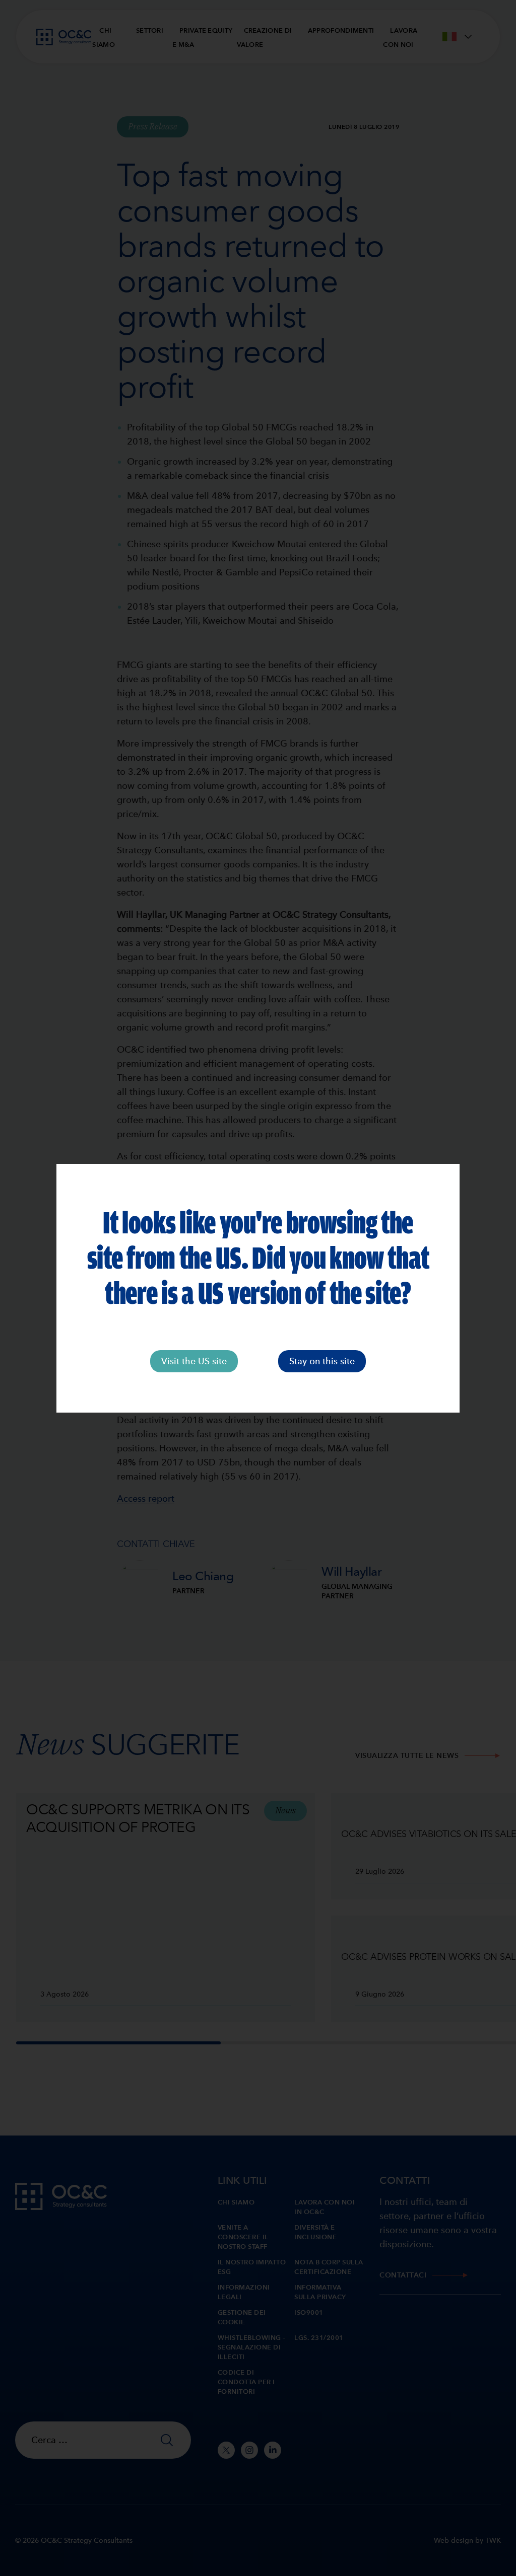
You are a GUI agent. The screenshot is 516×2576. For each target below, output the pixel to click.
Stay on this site (322, 1361)
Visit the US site (194, 1361)
